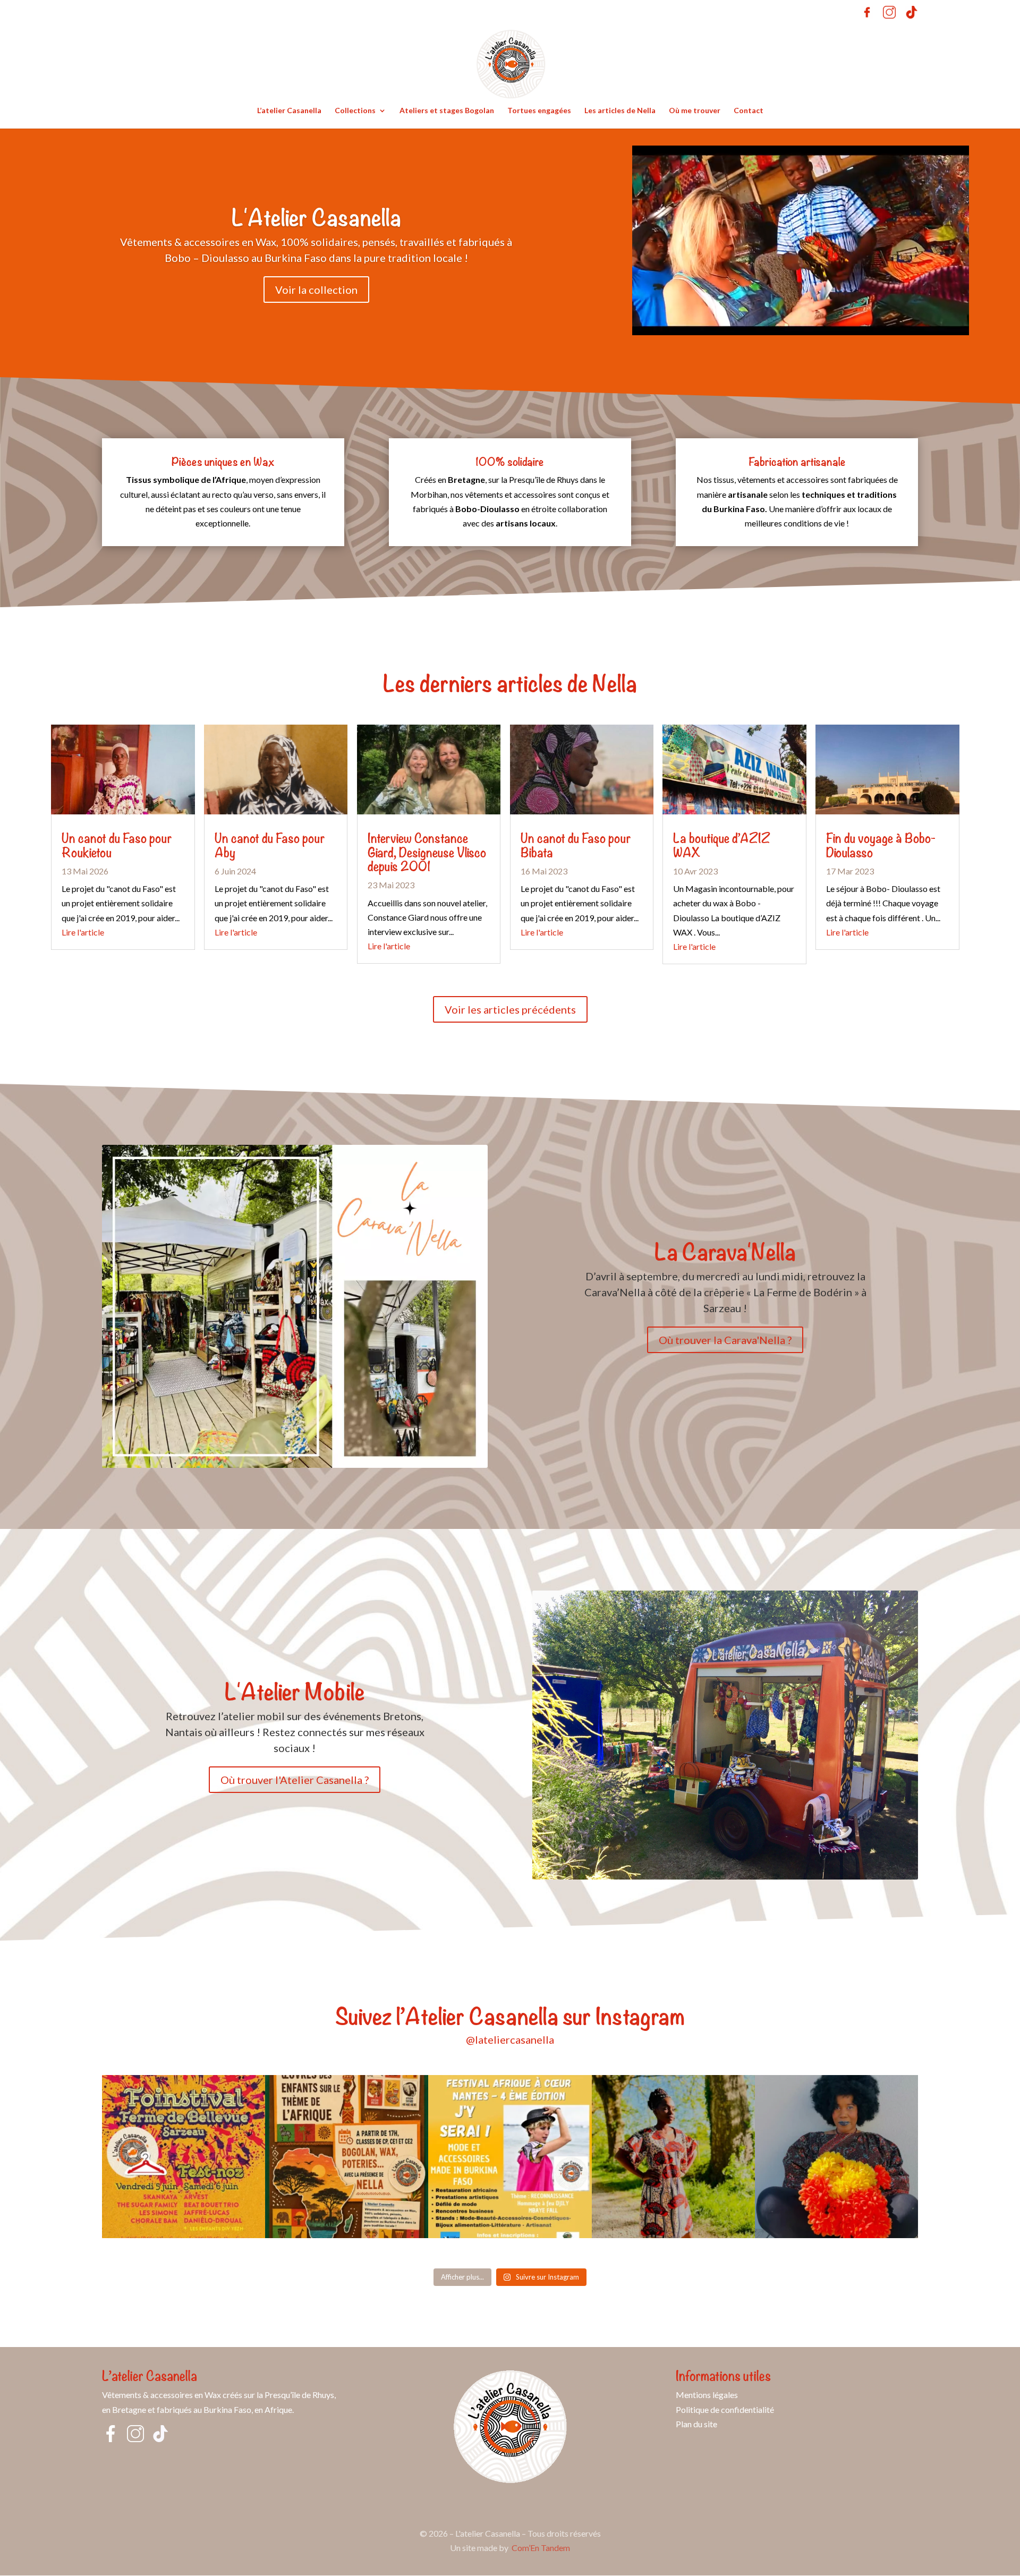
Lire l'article (83, 932)
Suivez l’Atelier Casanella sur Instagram (510, 2014)
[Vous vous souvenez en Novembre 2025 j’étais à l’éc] (347, 2157)
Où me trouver (695, 111)
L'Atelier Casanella (316, 216)
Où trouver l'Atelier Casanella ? (295, 1780)
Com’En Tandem (541, 2548)
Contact (749, 111)
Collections (355, 111)
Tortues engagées (539, 111)
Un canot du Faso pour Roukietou (117, 844)
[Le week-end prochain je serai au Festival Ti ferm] (184, 2157)
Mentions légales (707, 2395)
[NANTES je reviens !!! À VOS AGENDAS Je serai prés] (510, 2157)
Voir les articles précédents (510, 1009)
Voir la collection (316, 290)
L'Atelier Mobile (295, 1690)
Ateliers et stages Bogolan (447, 111)
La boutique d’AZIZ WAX (722, 844)
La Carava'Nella (725, 1250)
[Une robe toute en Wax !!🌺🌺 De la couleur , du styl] (673, 2157)
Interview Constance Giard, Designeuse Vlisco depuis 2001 (427, 851)
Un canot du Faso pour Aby (270, 844)
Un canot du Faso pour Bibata (576, 844)
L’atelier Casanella (289, 111)
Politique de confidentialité (725, 2409)
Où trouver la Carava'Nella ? (725, 1340)
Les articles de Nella (620, 111)
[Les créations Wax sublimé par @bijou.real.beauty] (836, 2157)
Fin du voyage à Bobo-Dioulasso (881, 844)
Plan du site (696, 2424)
